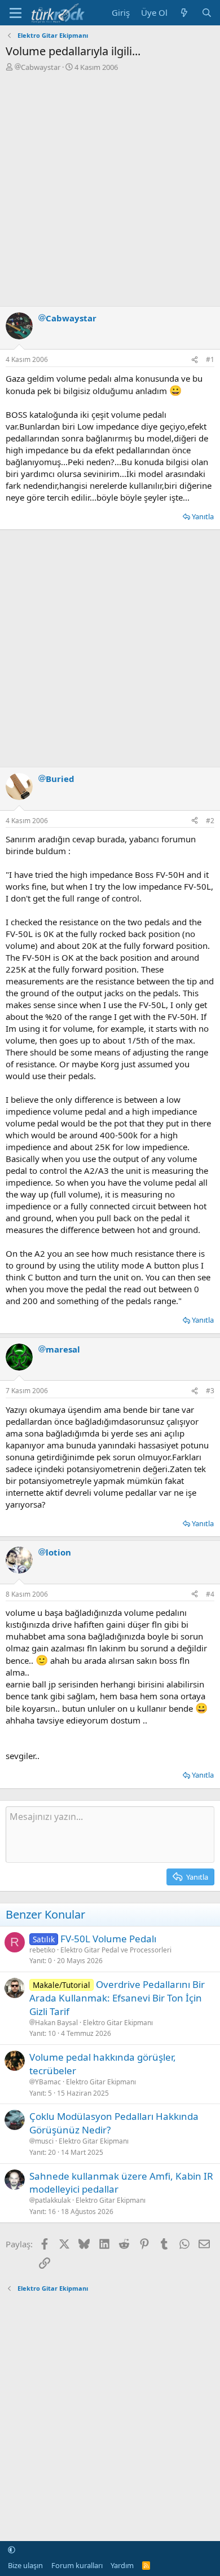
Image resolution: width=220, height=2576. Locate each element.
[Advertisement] (110, 188)
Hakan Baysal (56, 2023)
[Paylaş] (195, 360)
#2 (210, 821)
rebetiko (42, 1950)
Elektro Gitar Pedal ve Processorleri (116, 1950)
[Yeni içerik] (184, 13)
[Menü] (16, 13)
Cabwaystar (41, 67)
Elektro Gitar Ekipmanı (118, 2023)
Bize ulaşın (25, 2565)
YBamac (48, 2082)
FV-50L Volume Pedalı (108, 1939)
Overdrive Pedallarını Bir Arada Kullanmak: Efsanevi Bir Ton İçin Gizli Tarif (117, 1998)
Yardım (122, 2565)
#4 (210, 1594)
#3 (210, 1391)
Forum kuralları (77, 2565)
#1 (210, 359)
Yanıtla (203, 516)
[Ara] (207, 13)
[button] (12, 2550)
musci (44, 2141)
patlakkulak (53, 2201)
